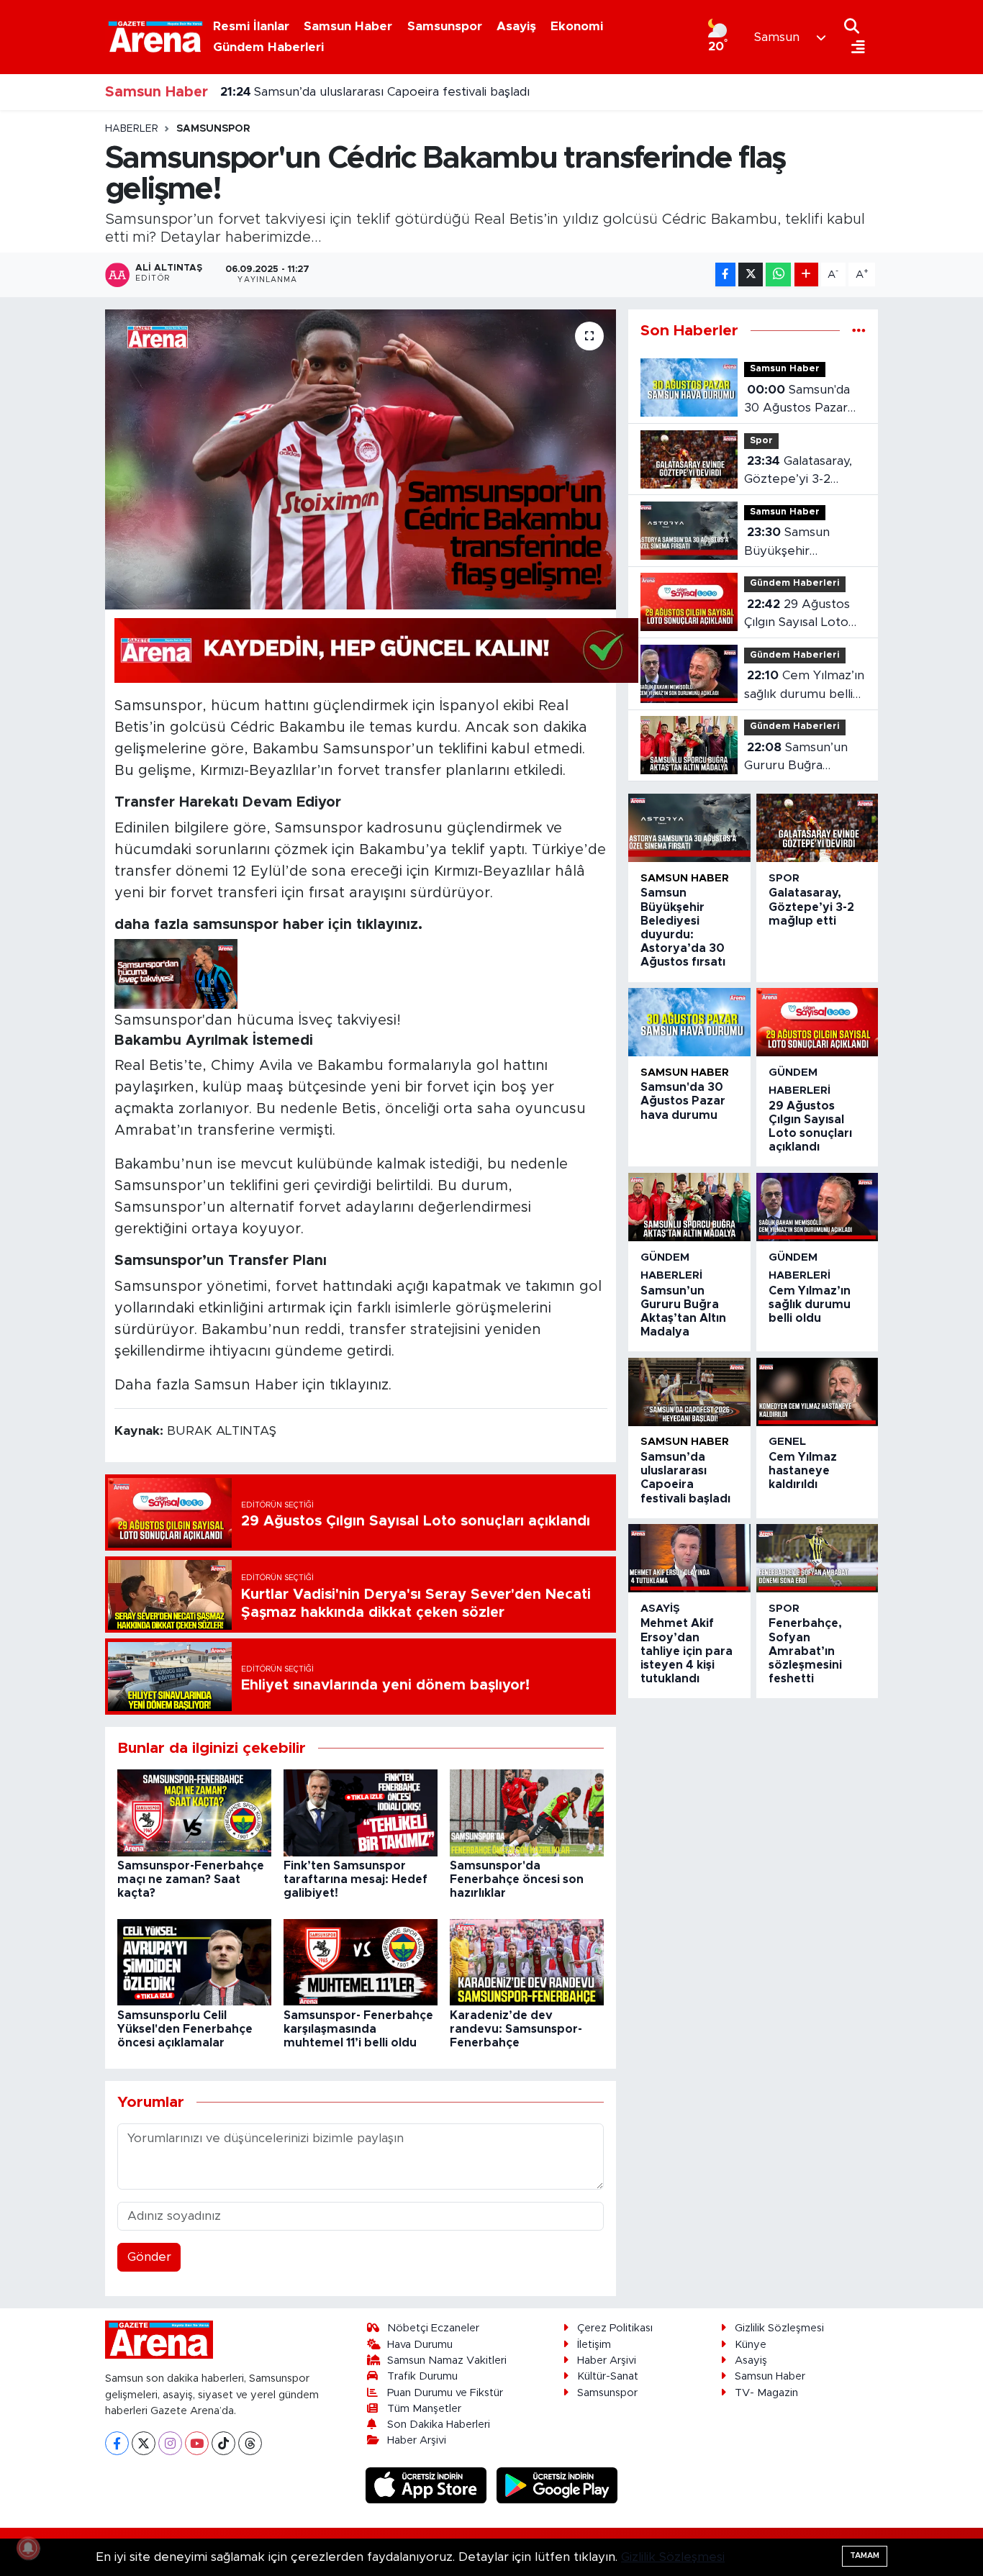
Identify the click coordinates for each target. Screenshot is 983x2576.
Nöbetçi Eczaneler (433, 2328)
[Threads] (250, 2443)
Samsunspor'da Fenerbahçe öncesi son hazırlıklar (517, 1879)
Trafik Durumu (422, 2376)
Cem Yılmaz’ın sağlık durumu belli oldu (804, 686)
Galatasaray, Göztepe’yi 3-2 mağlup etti (798, 472)
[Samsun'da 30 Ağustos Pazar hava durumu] (689, 1022)
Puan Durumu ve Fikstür (445, 2393)
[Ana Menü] (855, 48)
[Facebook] (117, 2443)
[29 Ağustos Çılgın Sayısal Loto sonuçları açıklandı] (817, 1022)
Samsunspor (445, 26)
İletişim (594, 2345)
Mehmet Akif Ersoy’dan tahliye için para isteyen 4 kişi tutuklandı (687, 1651)
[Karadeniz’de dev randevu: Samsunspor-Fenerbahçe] (527, 1962)
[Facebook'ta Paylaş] (725, 275)
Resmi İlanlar (251, 26)
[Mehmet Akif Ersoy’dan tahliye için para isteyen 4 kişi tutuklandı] (689, 1558)
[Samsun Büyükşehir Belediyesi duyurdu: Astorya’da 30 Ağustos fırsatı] (689, 828)
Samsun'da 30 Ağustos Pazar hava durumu (797, 400)
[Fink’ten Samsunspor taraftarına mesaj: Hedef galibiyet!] (361, 1812)
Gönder (149, 2257)
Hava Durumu (420, 2345)
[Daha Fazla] (806, 275)
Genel (787, 1442)
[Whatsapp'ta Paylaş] (778, 275)
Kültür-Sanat (608, 2376)
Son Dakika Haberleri (439, 2425)
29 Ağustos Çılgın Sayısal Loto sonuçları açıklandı (797, 615)
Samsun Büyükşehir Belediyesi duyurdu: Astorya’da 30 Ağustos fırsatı (801, 543)
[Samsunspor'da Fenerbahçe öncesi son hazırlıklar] (527, 1812)
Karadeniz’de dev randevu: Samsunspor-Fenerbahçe (516, 2029)
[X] (144, 2443)
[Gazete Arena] (155, 37)
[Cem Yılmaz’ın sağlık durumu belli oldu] (817, 1207)
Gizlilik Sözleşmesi (779, 2328)
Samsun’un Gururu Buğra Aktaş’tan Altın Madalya (796, 758)
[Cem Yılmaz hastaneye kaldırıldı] (817, 1392)
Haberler (132, 129)
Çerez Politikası (615, 2328)
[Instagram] (170, 2443)
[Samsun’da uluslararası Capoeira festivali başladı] (689, 1392)
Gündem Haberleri (268, 47)
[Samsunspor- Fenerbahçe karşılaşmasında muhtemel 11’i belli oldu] (361, 1962)
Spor (761, 441)
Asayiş (516, 26)
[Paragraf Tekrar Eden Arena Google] (376, 650)
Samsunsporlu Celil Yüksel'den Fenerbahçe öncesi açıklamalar (185, 2029)
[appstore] (428, 2485)
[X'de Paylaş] (751, 275)
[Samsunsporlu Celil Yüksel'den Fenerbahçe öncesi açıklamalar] (194, 1962)
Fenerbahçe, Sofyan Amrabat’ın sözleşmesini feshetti (805, 1651)
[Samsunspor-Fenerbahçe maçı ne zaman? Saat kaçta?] (194, 1812)
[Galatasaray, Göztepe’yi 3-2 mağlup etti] (817, 828)
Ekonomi (577, 26)
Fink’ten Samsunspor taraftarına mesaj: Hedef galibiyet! (355, 1879)
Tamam (865, 2555)
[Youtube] (197, 2443)
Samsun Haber (348, 26)
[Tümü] (859, 331)
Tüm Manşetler (424, 2409)
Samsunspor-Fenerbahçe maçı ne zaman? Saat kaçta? (191, 1879)
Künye (751, 2345)
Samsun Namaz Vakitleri (447, 2360)
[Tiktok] (223, 2443)
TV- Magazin (766, 2393)
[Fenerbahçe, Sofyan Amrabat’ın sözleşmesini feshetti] (817, 1558)
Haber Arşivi (417, 2440)
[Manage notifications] (28, 2548)
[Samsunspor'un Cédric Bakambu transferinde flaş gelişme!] (361, 459)
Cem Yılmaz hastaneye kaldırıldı (328, 92)
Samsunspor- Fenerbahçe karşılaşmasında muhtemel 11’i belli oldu (358, 2029)
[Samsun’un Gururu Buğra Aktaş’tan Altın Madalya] (689, 1207)
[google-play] (557, 2485)
